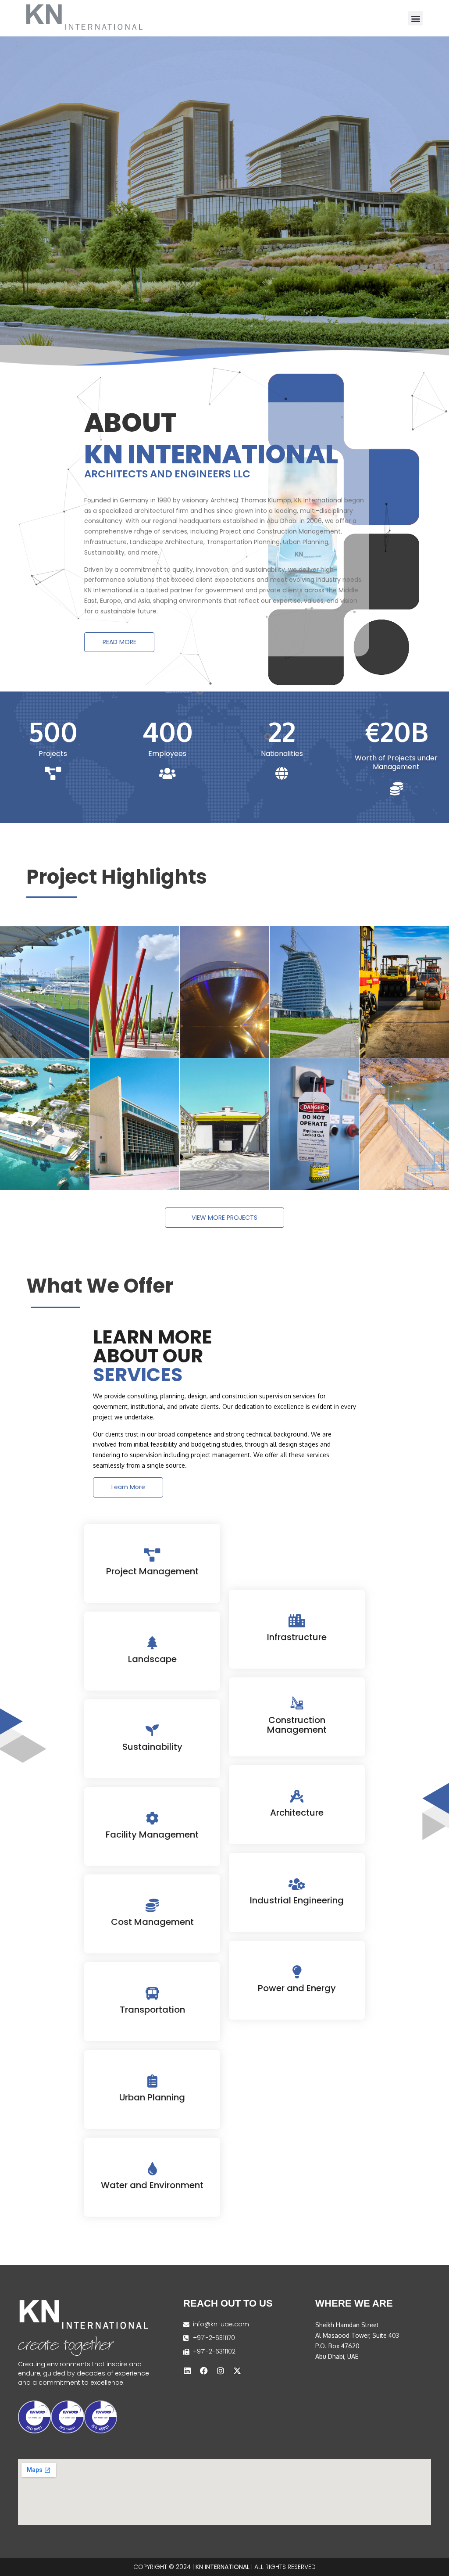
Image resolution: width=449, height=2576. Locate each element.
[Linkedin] (187, 2371)
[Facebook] (204, 2371)
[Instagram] (221, 2371)
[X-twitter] (237, 2371)
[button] (415, 18)
